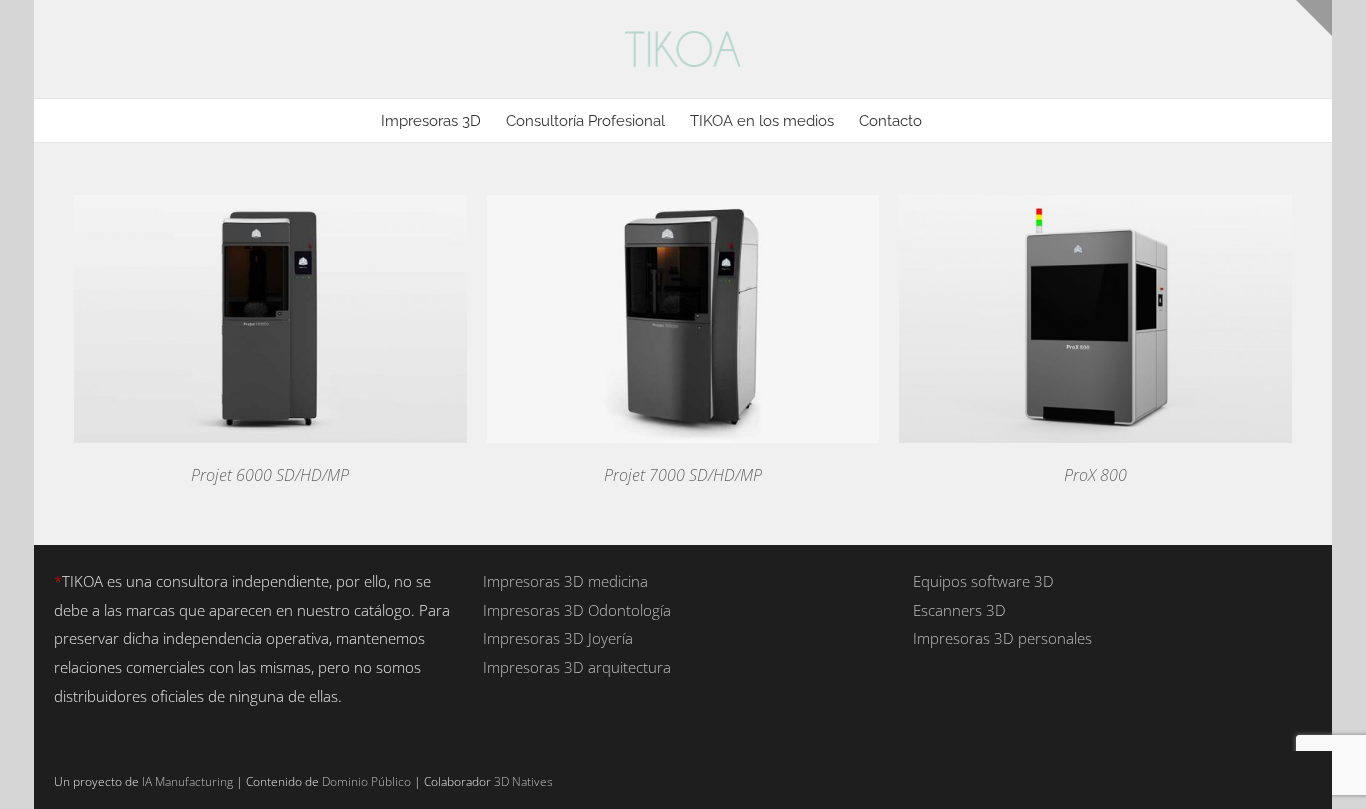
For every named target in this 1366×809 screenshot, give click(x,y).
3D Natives (523, 781)
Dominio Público (366, 781)
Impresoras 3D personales (1002, 638)
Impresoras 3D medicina (565, 581)
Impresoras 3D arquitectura (577, 667)
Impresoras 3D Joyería (558, 638)
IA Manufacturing (187, 781)
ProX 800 (1095, 475)
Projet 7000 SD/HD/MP (683, 475)
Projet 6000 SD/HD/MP (270, 475)
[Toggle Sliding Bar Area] (1314, 18)
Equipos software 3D (983, 581)
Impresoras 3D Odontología (577, 610)
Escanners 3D (959, 610)
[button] (953, 120)
